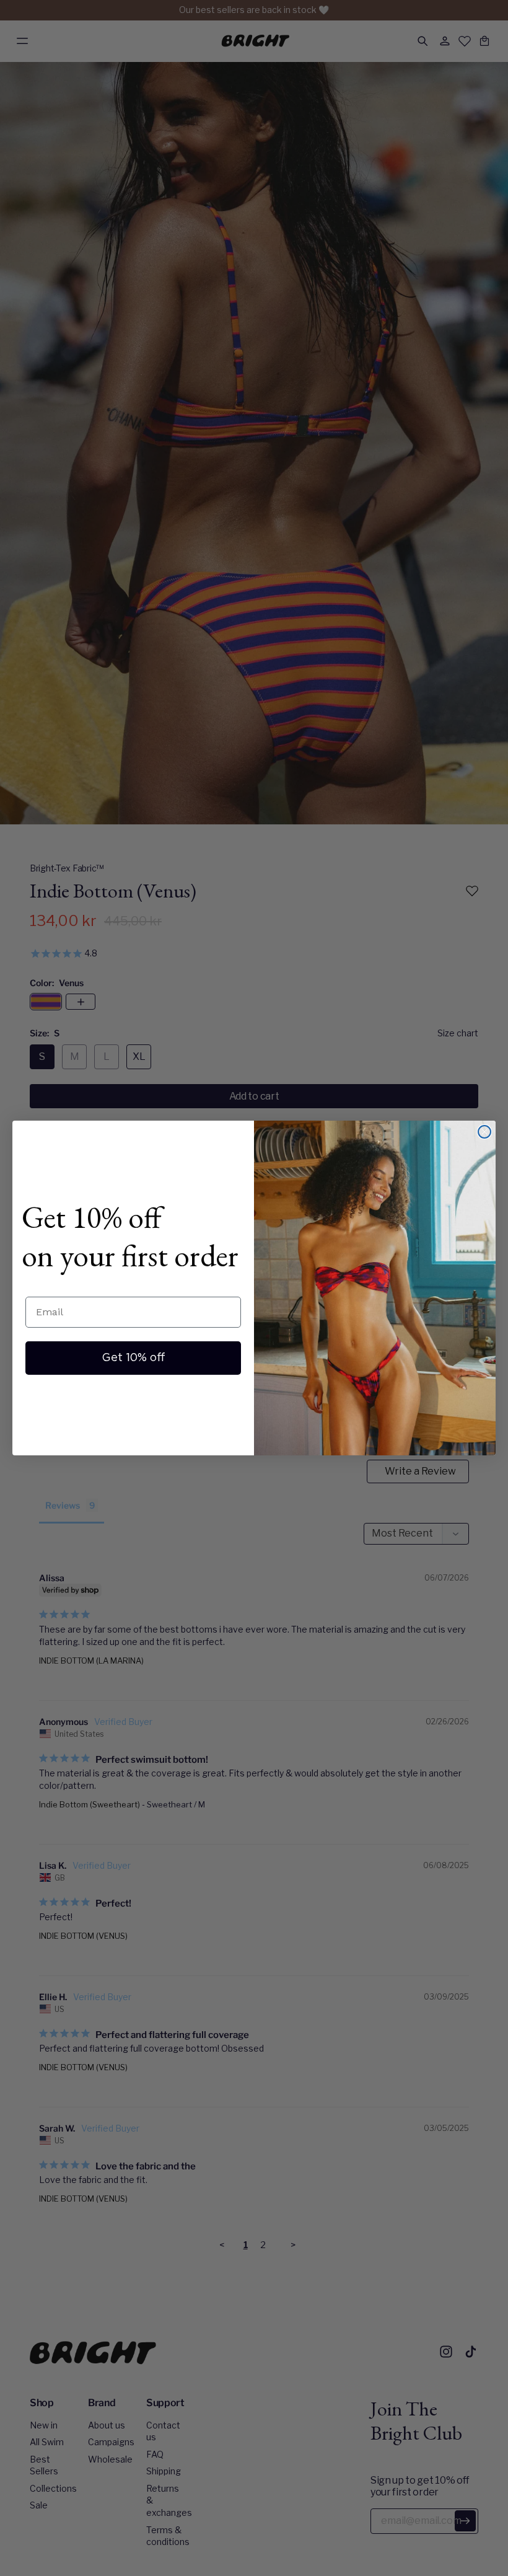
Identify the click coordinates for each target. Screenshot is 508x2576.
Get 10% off (134, 1358)
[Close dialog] (484, 1132)
